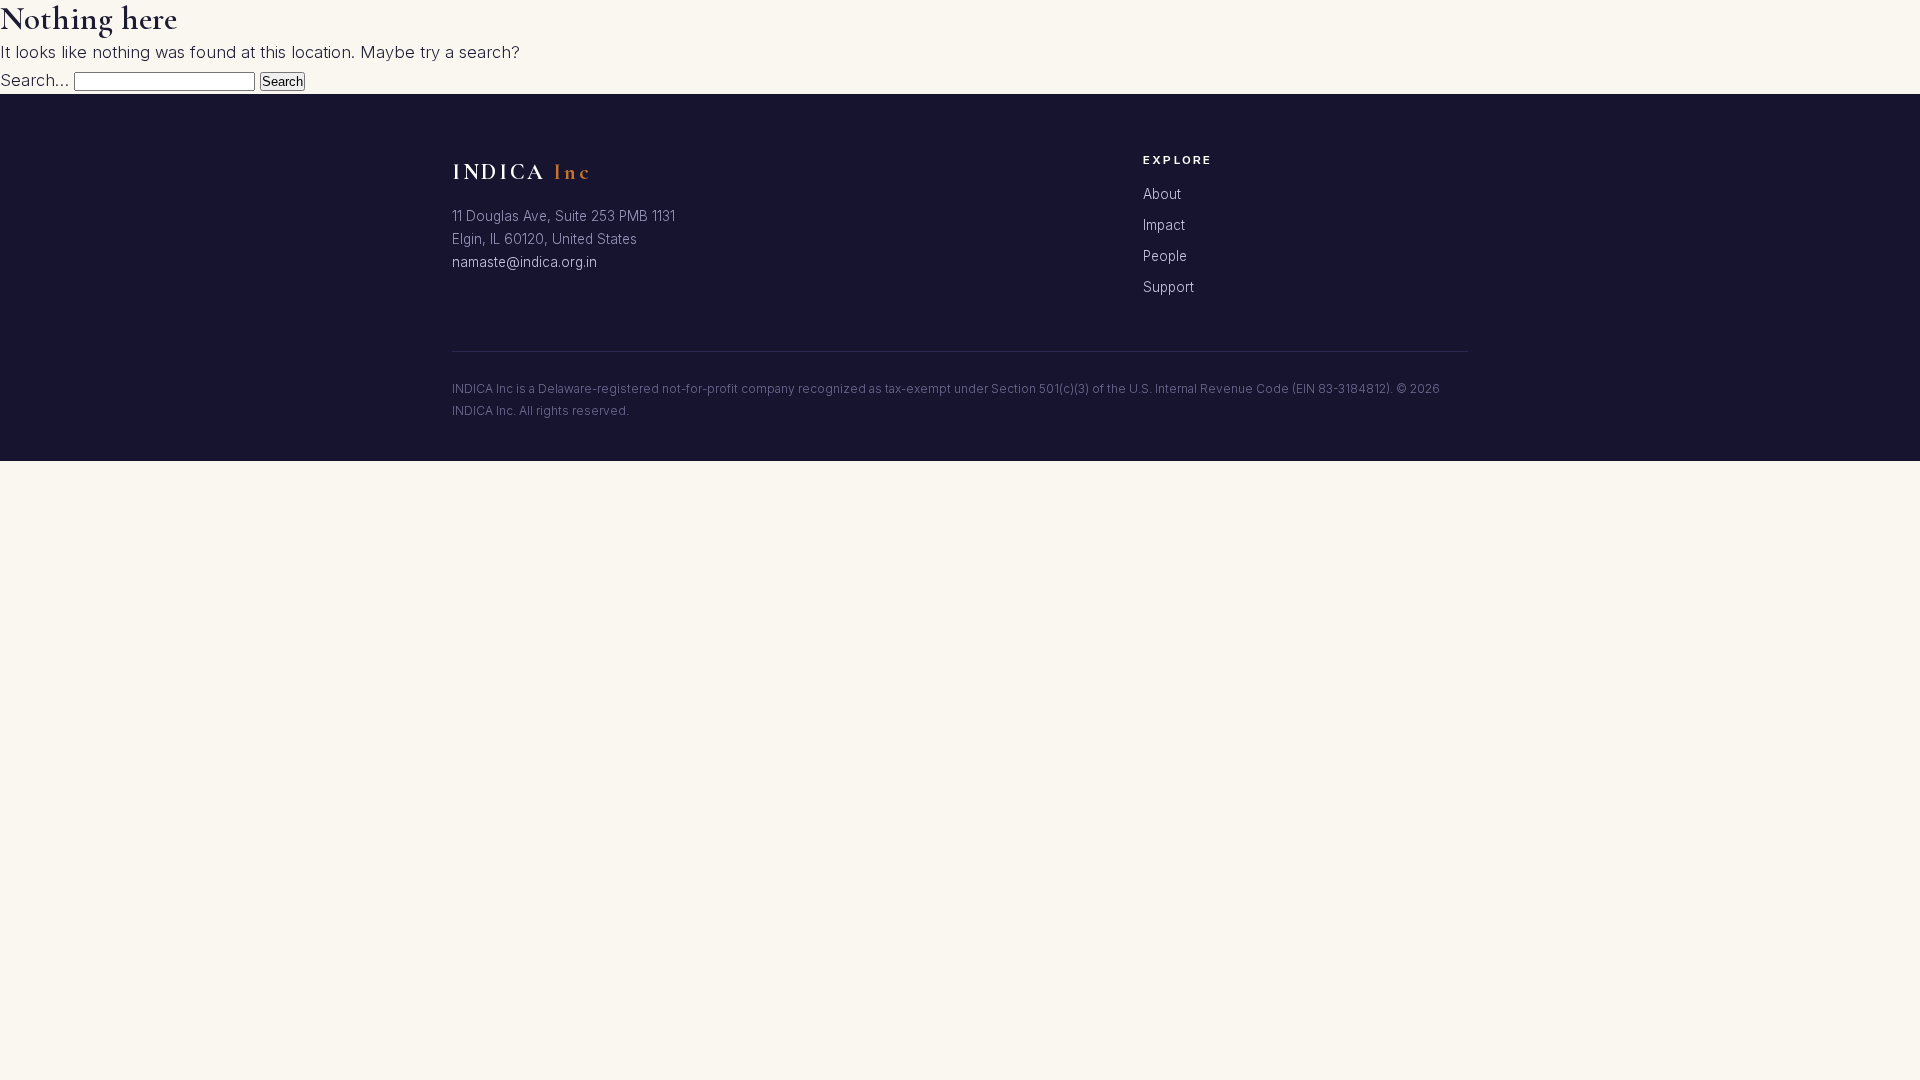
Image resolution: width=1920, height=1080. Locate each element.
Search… (34, 80)
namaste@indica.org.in (524, 262)
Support (1168, 287)
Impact (1164, 225)
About (1162, 194)
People (1165, 256)
